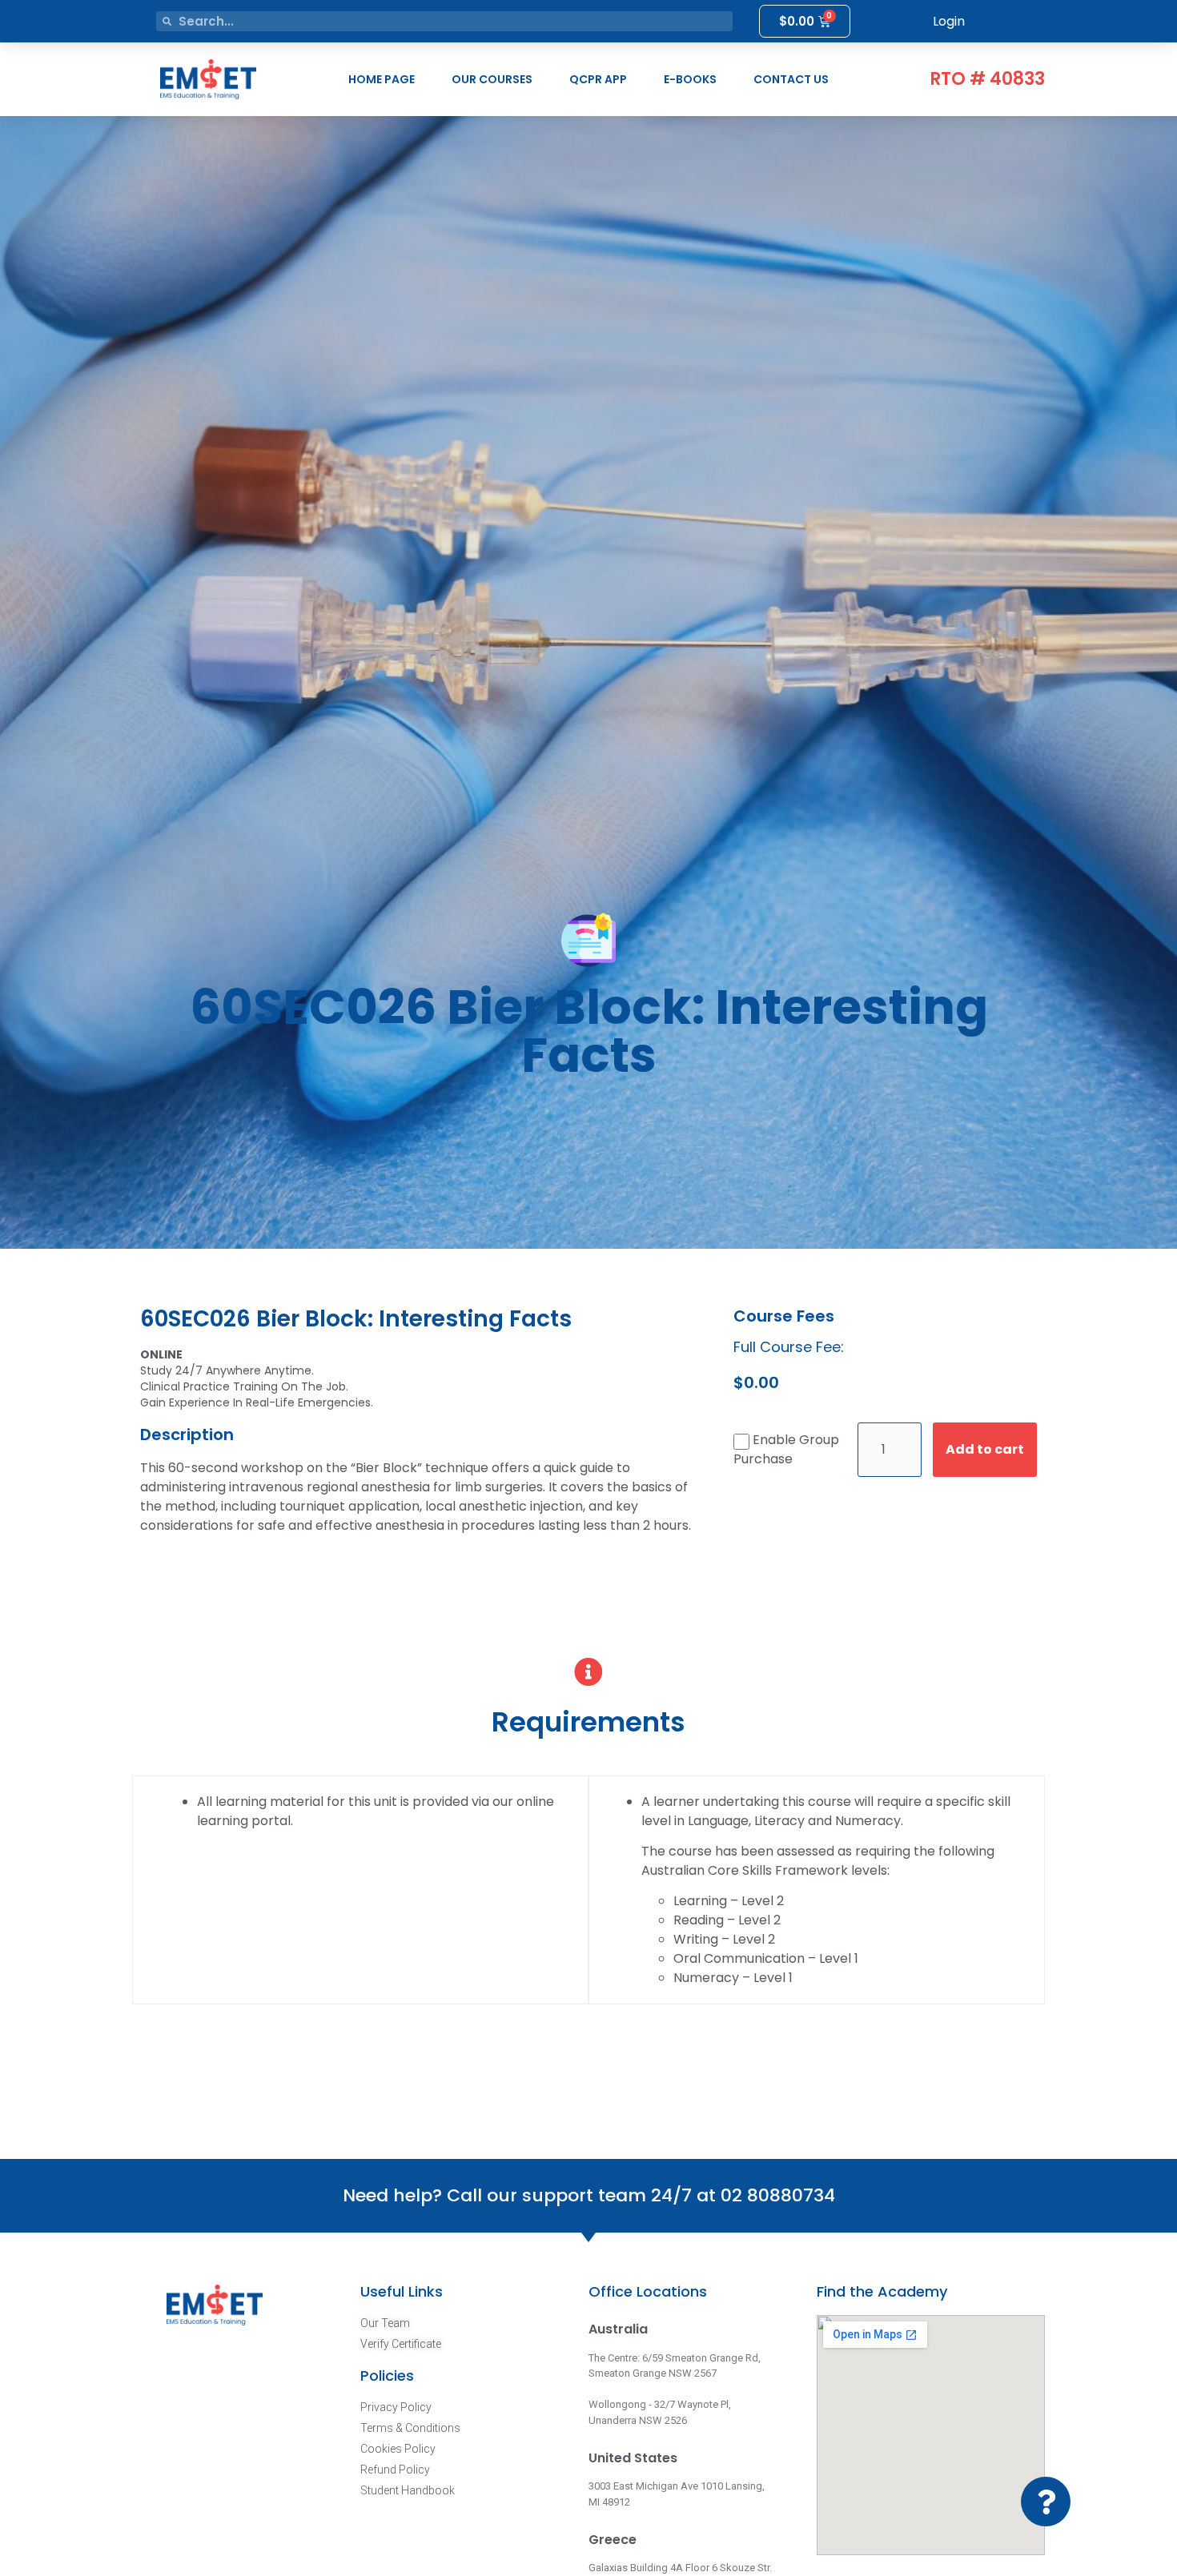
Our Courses (492, 79)
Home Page (382, 79)
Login (949, 21)
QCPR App (598, 79)
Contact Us (791, 79)
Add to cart (985, 1449)
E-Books (690, 79)
